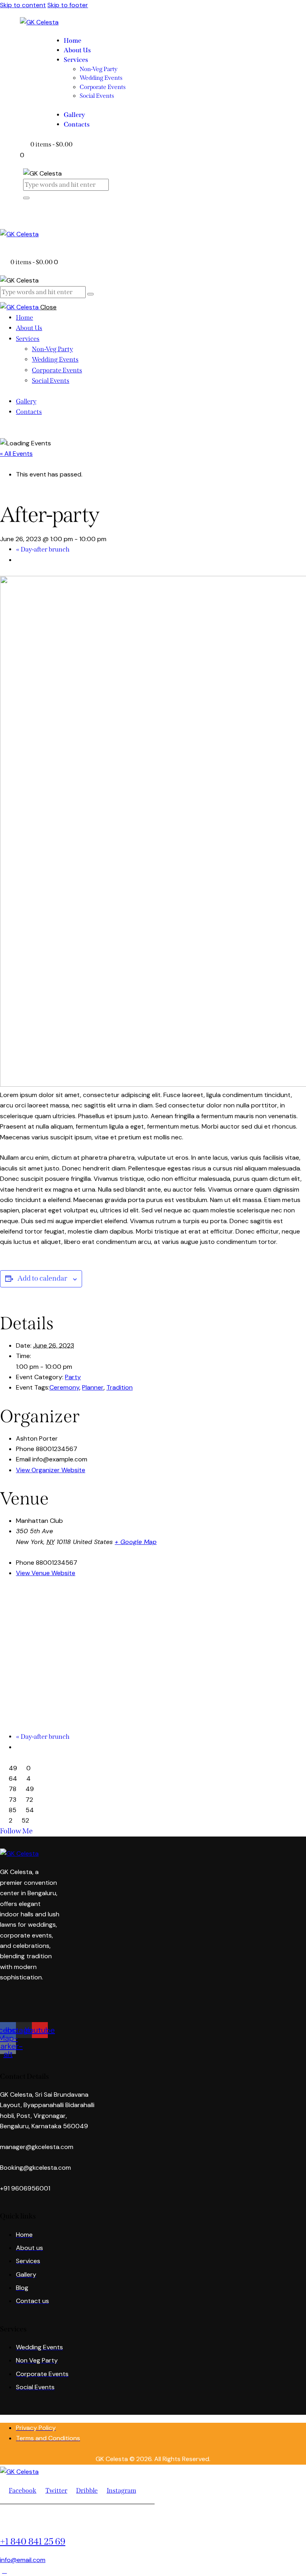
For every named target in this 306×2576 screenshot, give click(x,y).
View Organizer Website (51, 1470)
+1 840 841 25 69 (33, 2541)
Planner (93, 1387)
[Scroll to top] (4, 2571)
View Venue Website (46, 1573)
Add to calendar (42, 1278)
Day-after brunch (43, 549)
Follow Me (16, 1831)
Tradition (120, 1387)
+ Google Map (136, 1542)
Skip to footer (68, 5)
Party (73, 1377)
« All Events (16, 454)
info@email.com (23, 2560)
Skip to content (23, 5)
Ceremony (64, 1387)
